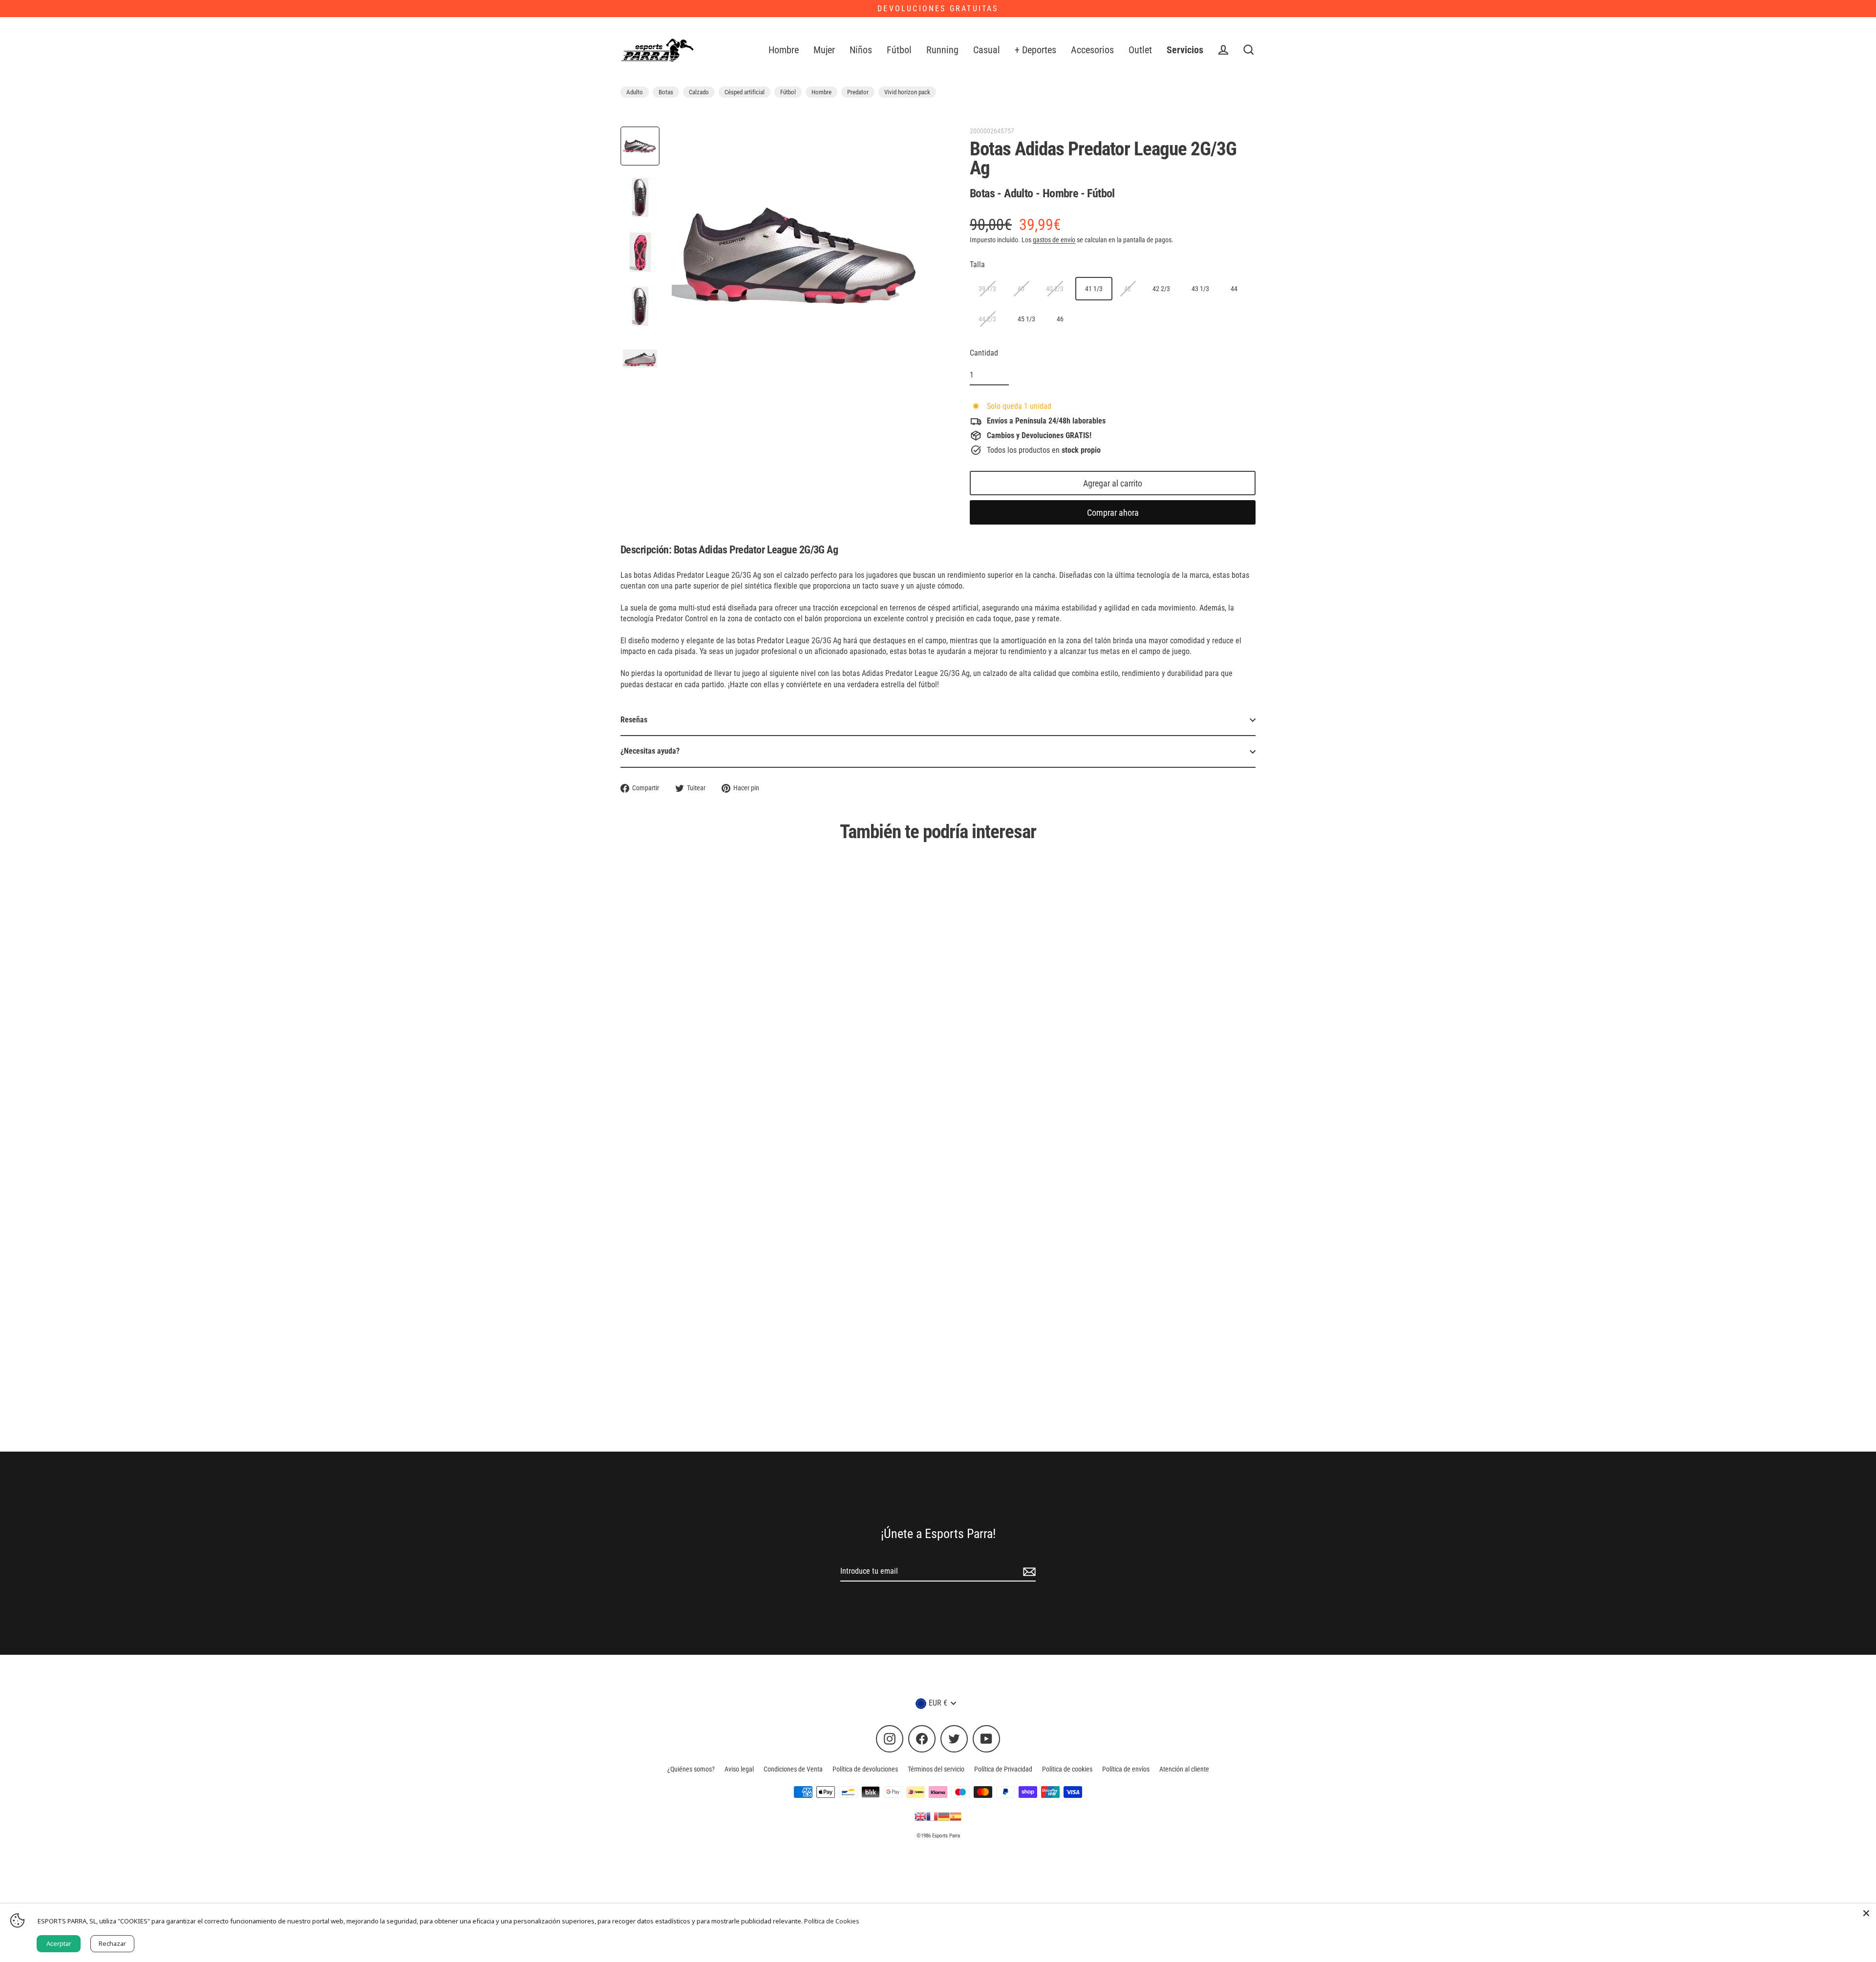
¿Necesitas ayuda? (650, 751)
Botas (666, 92)
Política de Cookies (832, 1921)
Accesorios (1092, 50)
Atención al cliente (1184, 1769)
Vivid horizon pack (907, 92)
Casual (987, 50)
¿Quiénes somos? (691, 1769)
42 (1128, 289)
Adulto (635, 92)
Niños (861, 50)
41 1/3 (1094, 289)
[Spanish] (956, 1816)
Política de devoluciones (865, 1769)
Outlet (1140, 50)
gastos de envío (1054, 240)
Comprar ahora (1113, 513)
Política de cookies (1067, 1769)
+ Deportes (1035, 50)
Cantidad (984, 353)
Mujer (824, 50)
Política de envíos (1126, 1769)
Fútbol (899, 50)
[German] (944, 1816)
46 (1060, 319)
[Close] (1866, 1913)
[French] (932, 1816)
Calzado (699, 92)
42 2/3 (1161, 289)
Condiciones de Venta (793, 1769)
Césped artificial (745, 92)
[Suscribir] (1028, 1572)
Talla (977, 264)
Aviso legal (739, 1769)
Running (942, 50)
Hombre (784, 50)
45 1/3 (1026, 319)
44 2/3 (987, 319)
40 (1021, 289)
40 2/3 (1055, 289)
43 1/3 (1200, 289)
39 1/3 (987, 289)
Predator (858, 92)
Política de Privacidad (1003, 1769)
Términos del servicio (936, 1769)
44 (1234, 289)
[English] (920, 1816)
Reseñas (634, 720)
